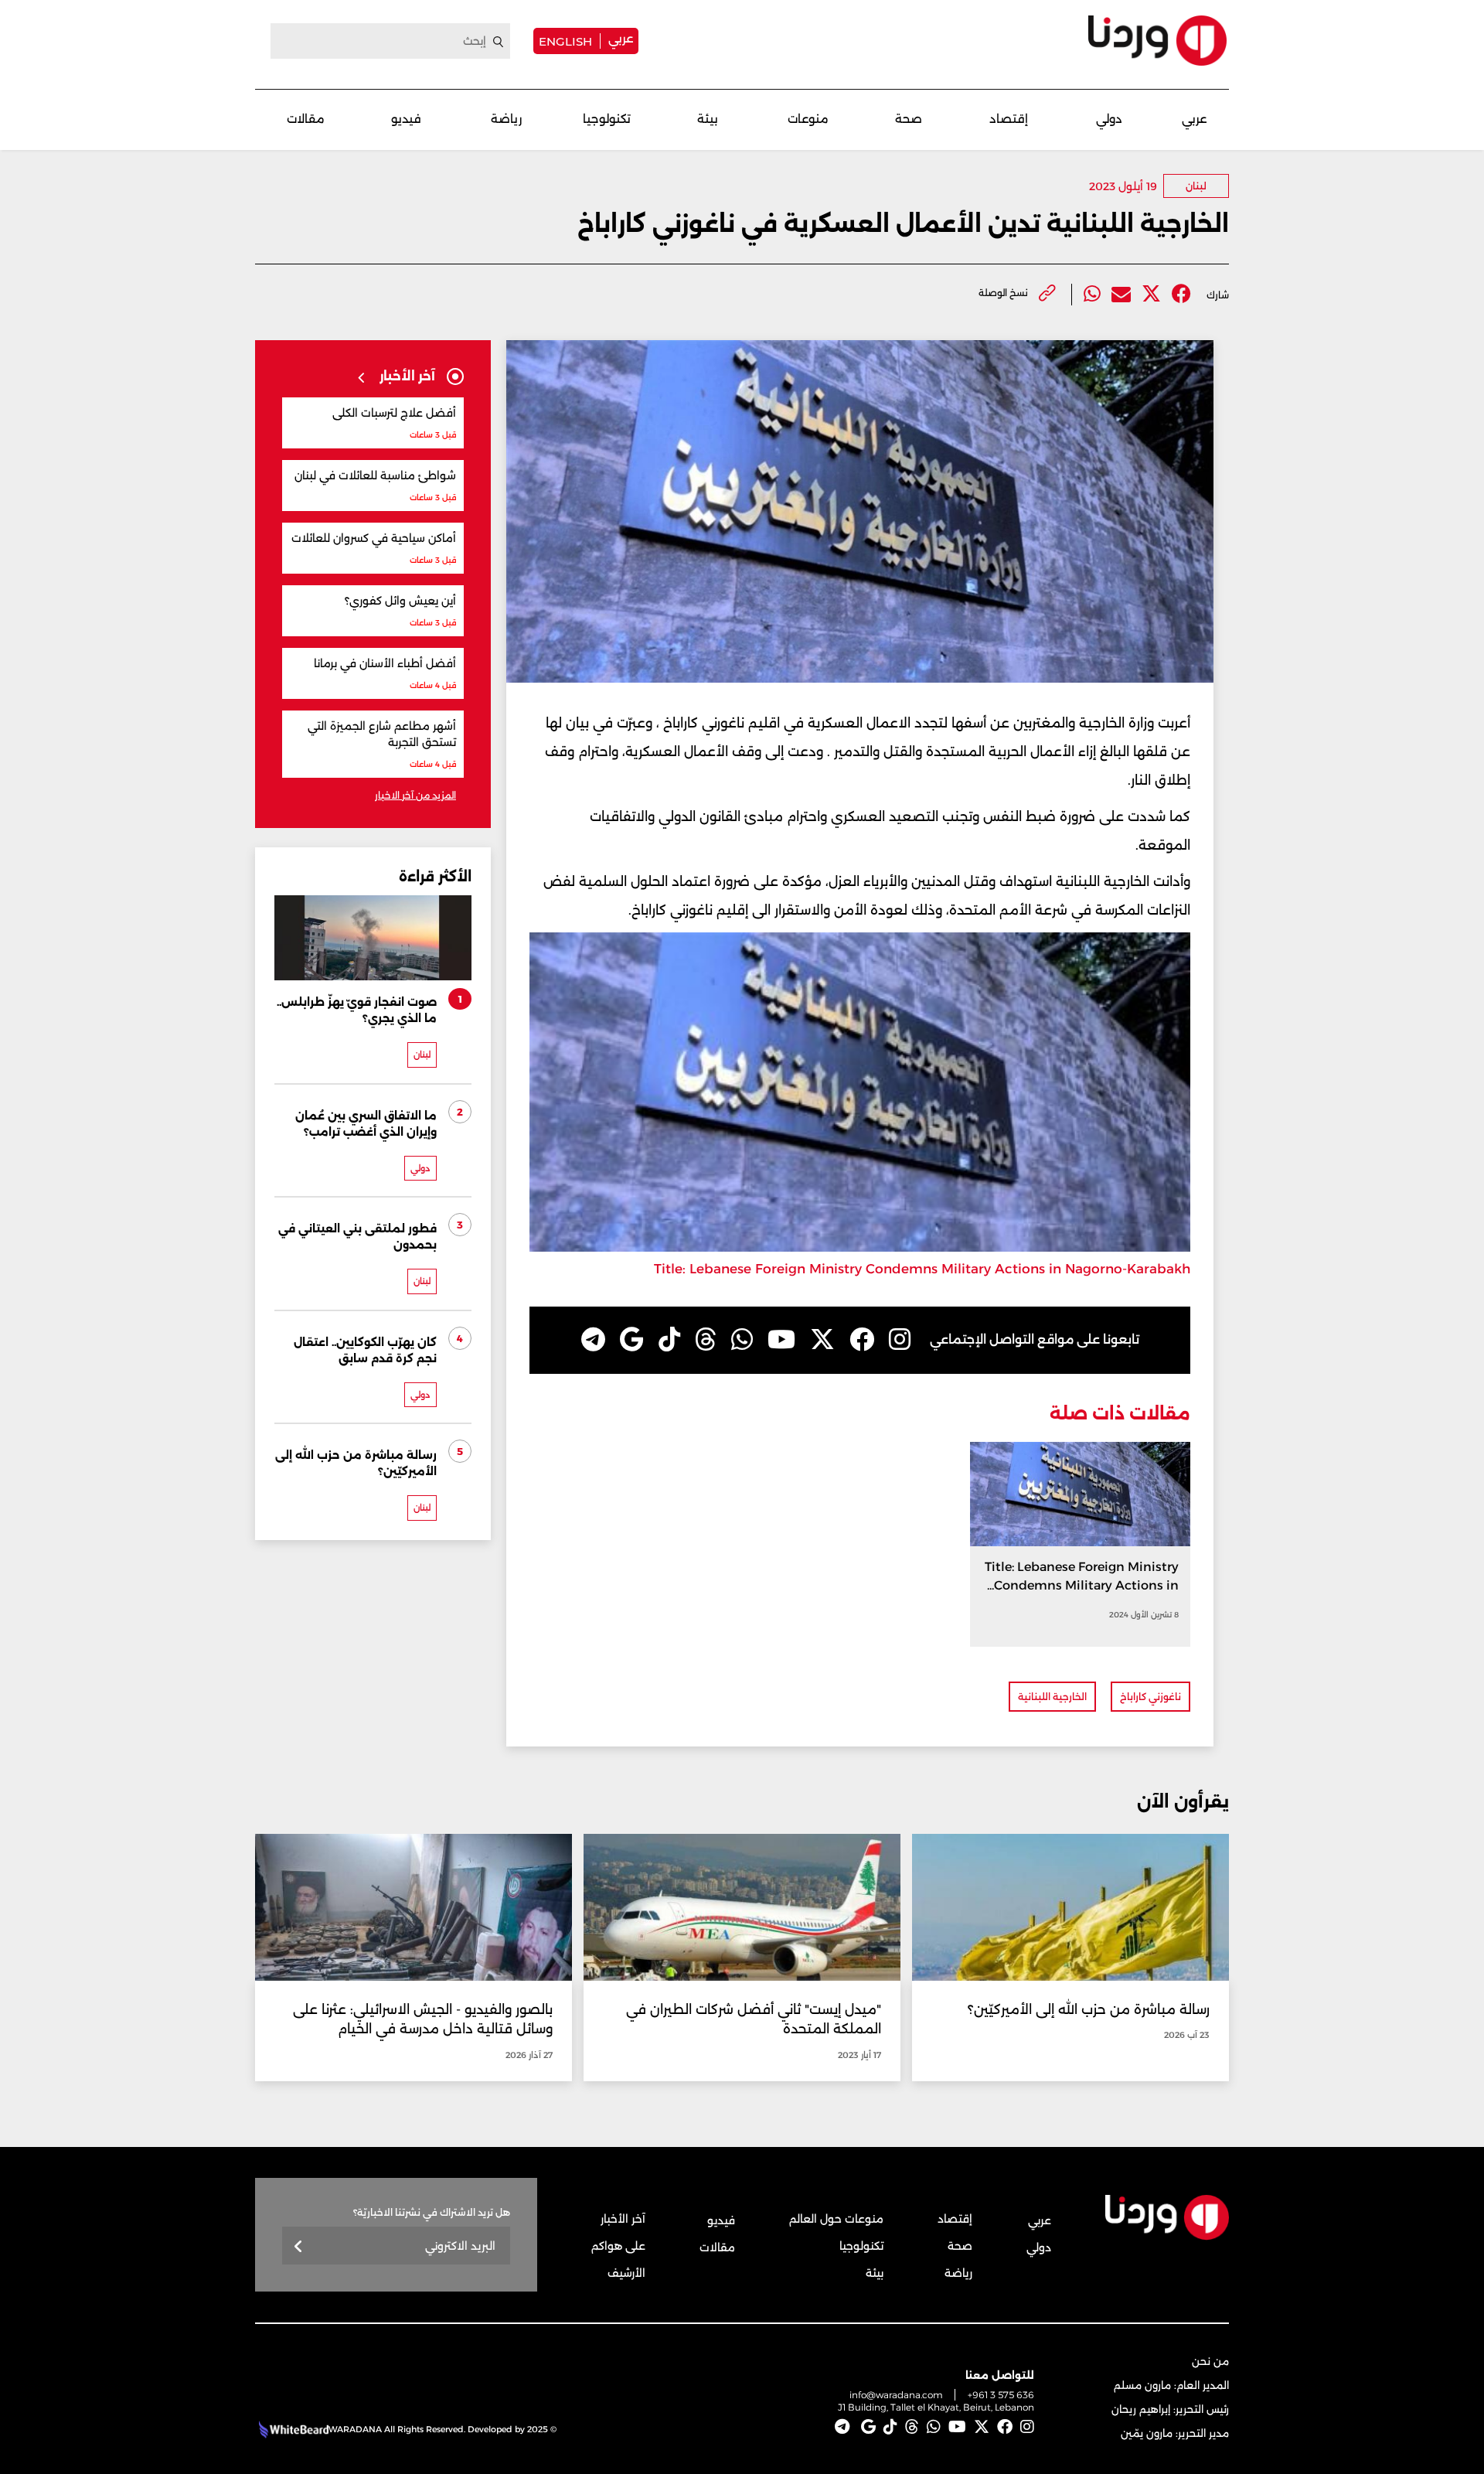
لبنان (1196, 186)
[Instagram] (900, 1340)
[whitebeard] (292, 2429)
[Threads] (706, 1340)
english (565, 41)
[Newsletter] (299, 2247)
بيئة (708, 119)
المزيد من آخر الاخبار (415, 795)
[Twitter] (1151, 294)
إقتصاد (1009, 119)
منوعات (808, 119)
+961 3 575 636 (1001, 2395)
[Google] (632, 1340)
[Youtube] (781, 1340)
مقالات (306, 119)
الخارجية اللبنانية (1052, 1697)
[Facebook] (1181, 294)
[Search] (499, 42)
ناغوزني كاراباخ (1150, 1697)
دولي (1109, 119)
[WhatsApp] (742, 1340)
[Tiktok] (669, 1340)
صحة (909, 119)
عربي (621, 38)
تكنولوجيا (607, 119)
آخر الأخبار (623, 2219)
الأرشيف (626, 2273)
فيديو (406, 119)
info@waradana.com (896, 2395)
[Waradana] (1157, 41)
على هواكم (618, 2246)
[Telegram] (593, 1340)
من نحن (1210, 2361)
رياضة (506, 119)
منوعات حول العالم (836, 2219)
